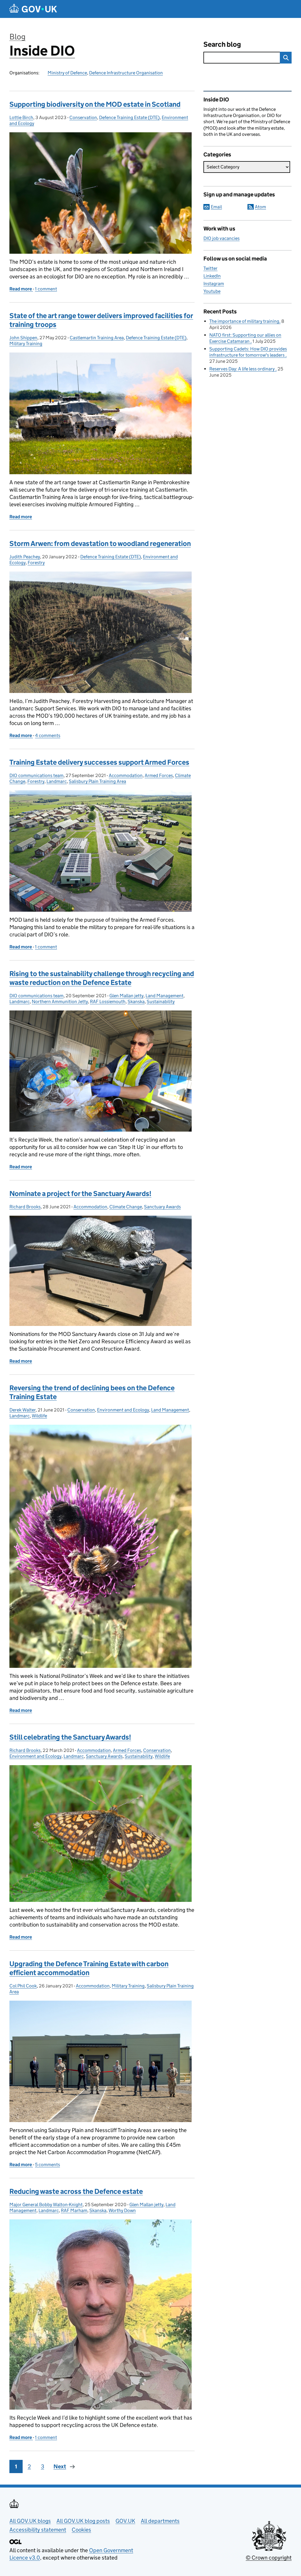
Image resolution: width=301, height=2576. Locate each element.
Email (216, 207)
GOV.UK (125, 2521)
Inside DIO (42, 51)
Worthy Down (122, 2210)
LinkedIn (212, 276)
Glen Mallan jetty (126, 996)
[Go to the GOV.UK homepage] (33, 9)
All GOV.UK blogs (30, 2521)
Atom (260, 207)
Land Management (164, 996)
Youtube (212, 291)
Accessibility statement (38, 2530)
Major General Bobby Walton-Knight (46, 2205)
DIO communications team (36, 775)
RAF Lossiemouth (108, 1002)
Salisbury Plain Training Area (97, 781)
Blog (17, 37)
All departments (160, 2521)
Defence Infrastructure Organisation (126, 73)
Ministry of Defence (67, 73)
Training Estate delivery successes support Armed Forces (99, 762)
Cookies (81, 2530)
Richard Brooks (25, 1207)
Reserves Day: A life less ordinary (242, 369)
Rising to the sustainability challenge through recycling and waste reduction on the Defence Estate (102, 978)
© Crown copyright (269, 2558)
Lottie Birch (21, 117)
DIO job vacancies (221, 238)
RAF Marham (74, 2210)
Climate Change (126, 1207)
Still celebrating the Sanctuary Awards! (70, 1737)
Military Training (26, 344)
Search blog (222, 44)
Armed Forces (159, 775)
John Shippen (23, 338)
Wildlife (39, 1416)
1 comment (46, 289)
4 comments (48, 735)
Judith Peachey (25, 557)
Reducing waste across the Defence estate (76, 2191)
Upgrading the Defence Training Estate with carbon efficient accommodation (89, 1968)
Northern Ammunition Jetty (60, 1002)
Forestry (36, 563)
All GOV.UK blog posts (83, 2521)
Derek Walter (22, 1410)
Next (60, 2466)
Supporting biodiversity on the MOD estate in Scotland (95, 104)
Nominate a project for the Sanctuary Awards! (80, 1193)
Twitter (210, 268)
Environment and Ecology (123, 1410)
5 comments (47, 2165)
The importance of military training (244, 321)
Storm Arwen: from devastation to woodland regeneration (100, 543)
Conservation (83, 117)
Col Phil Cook (23, 1986)
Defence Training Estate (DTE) (129, 117)
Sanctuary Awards (162, 1207)
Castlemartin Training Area (97, 338)
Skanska (136, 1002)
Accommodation (126, 775)
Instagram (214, 284)
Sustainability (161, 1002)
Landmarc (57, 781)
